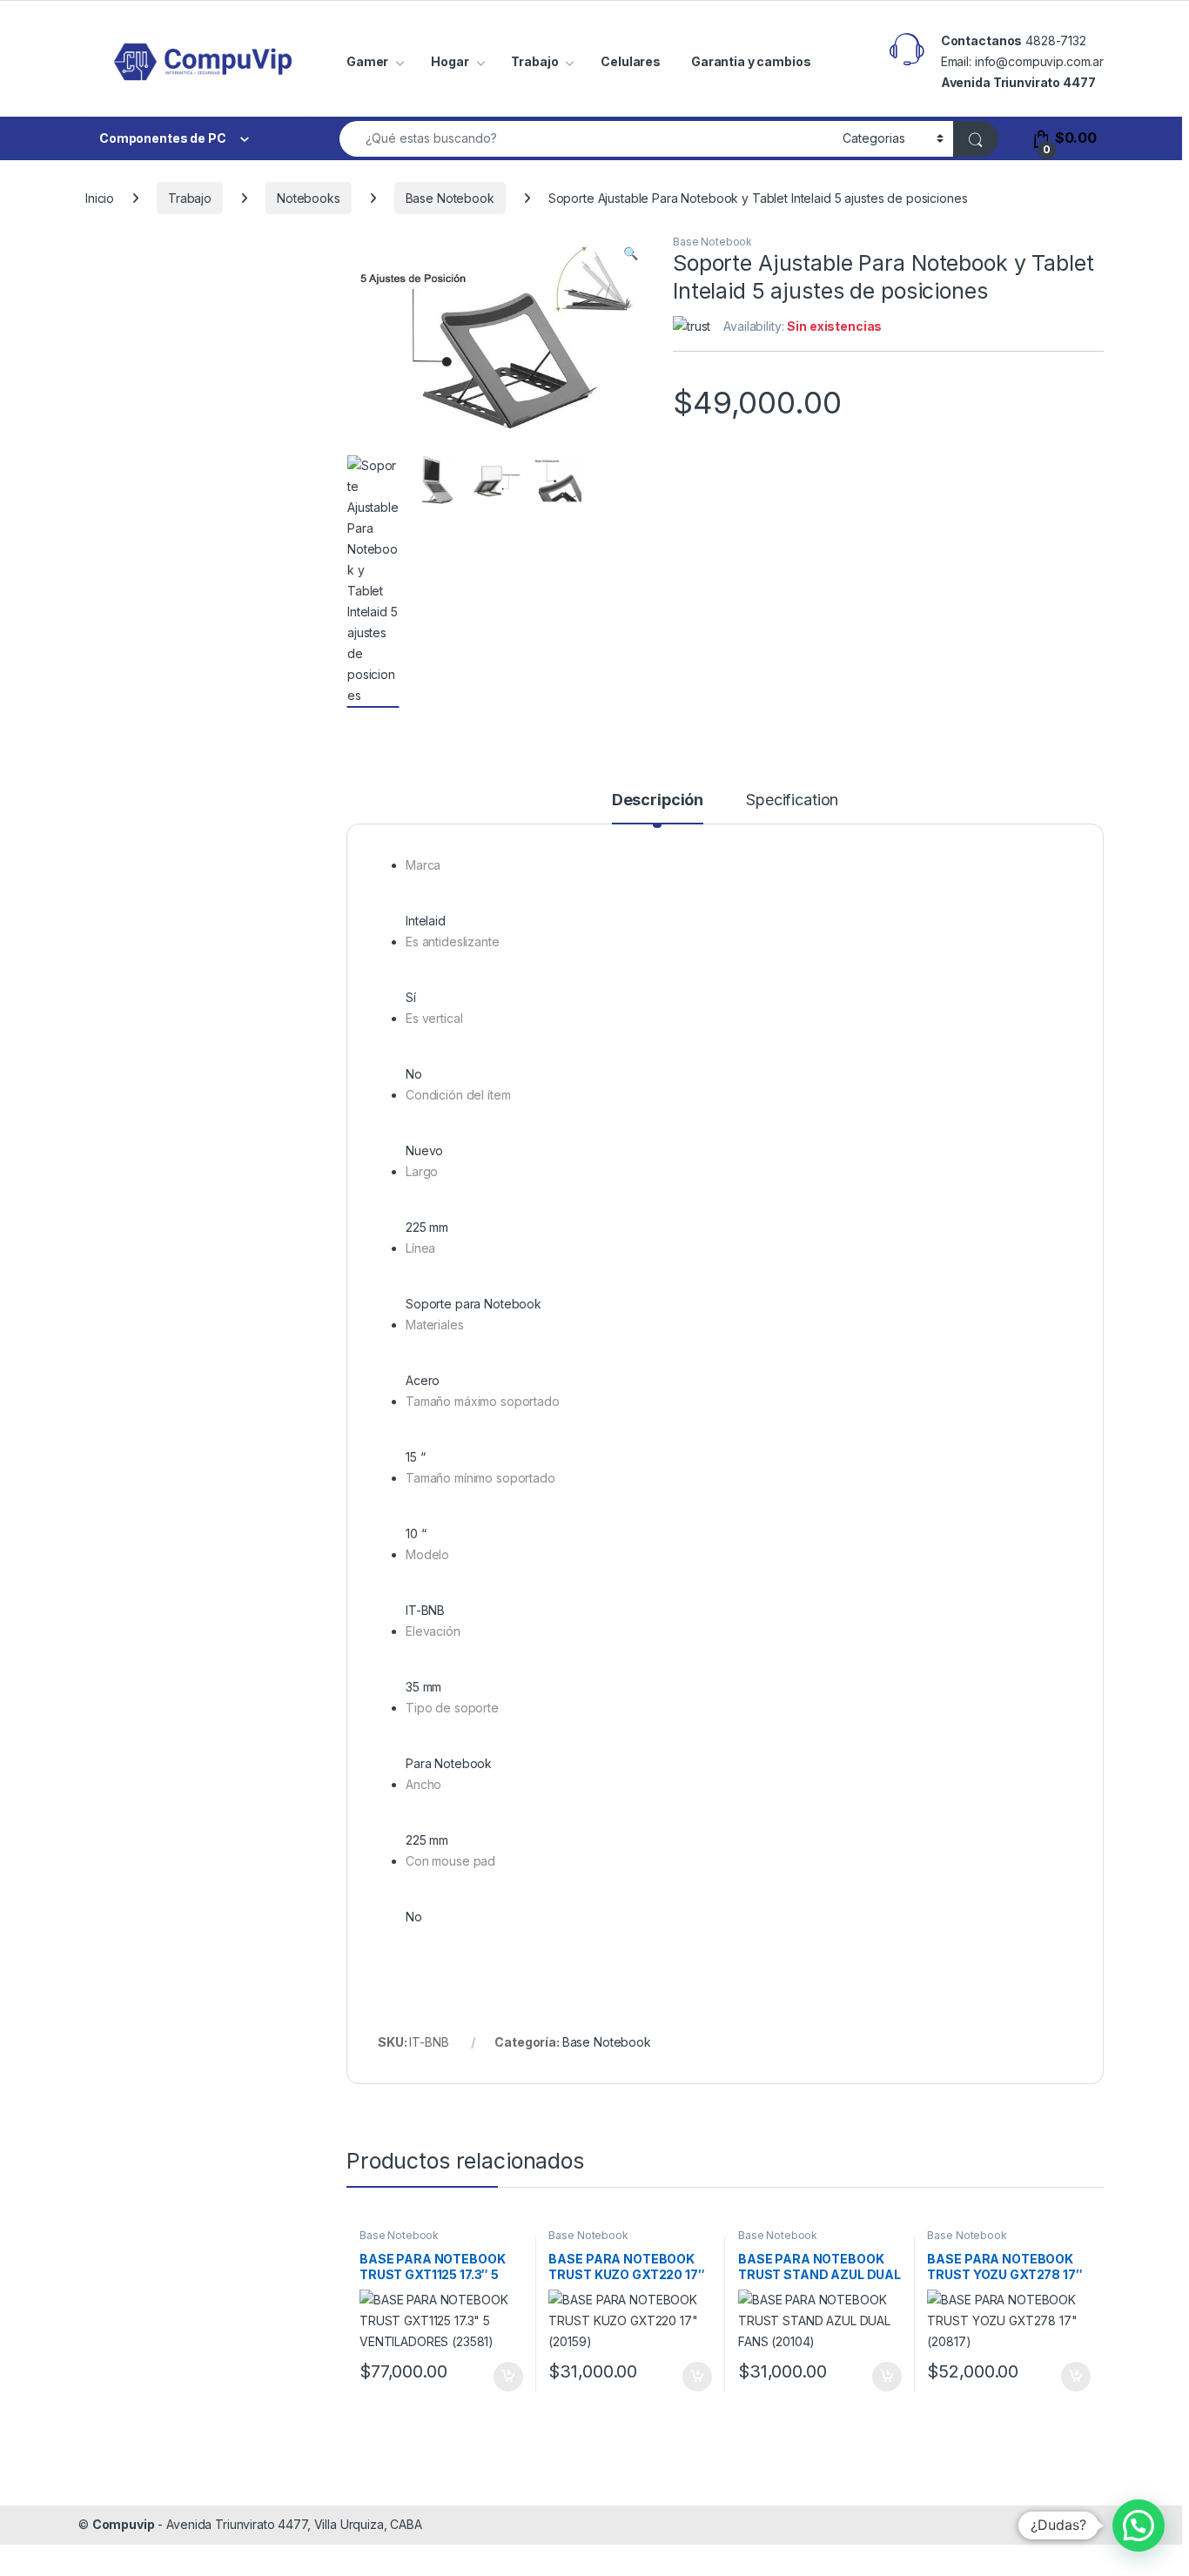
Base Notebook (450, 198)
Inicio (100, 198)
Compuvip (124, 2524)
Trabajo (534, 61)
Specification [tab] (792, 800)
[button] (631, 253)
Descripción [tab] (658, 800)
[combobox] (586, 139)
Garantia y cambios (751, 61)
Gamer (367, 61)
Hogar (450, 61)
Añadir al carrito (504, 2377)
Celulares (631, 61)
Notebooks (309, 198)
